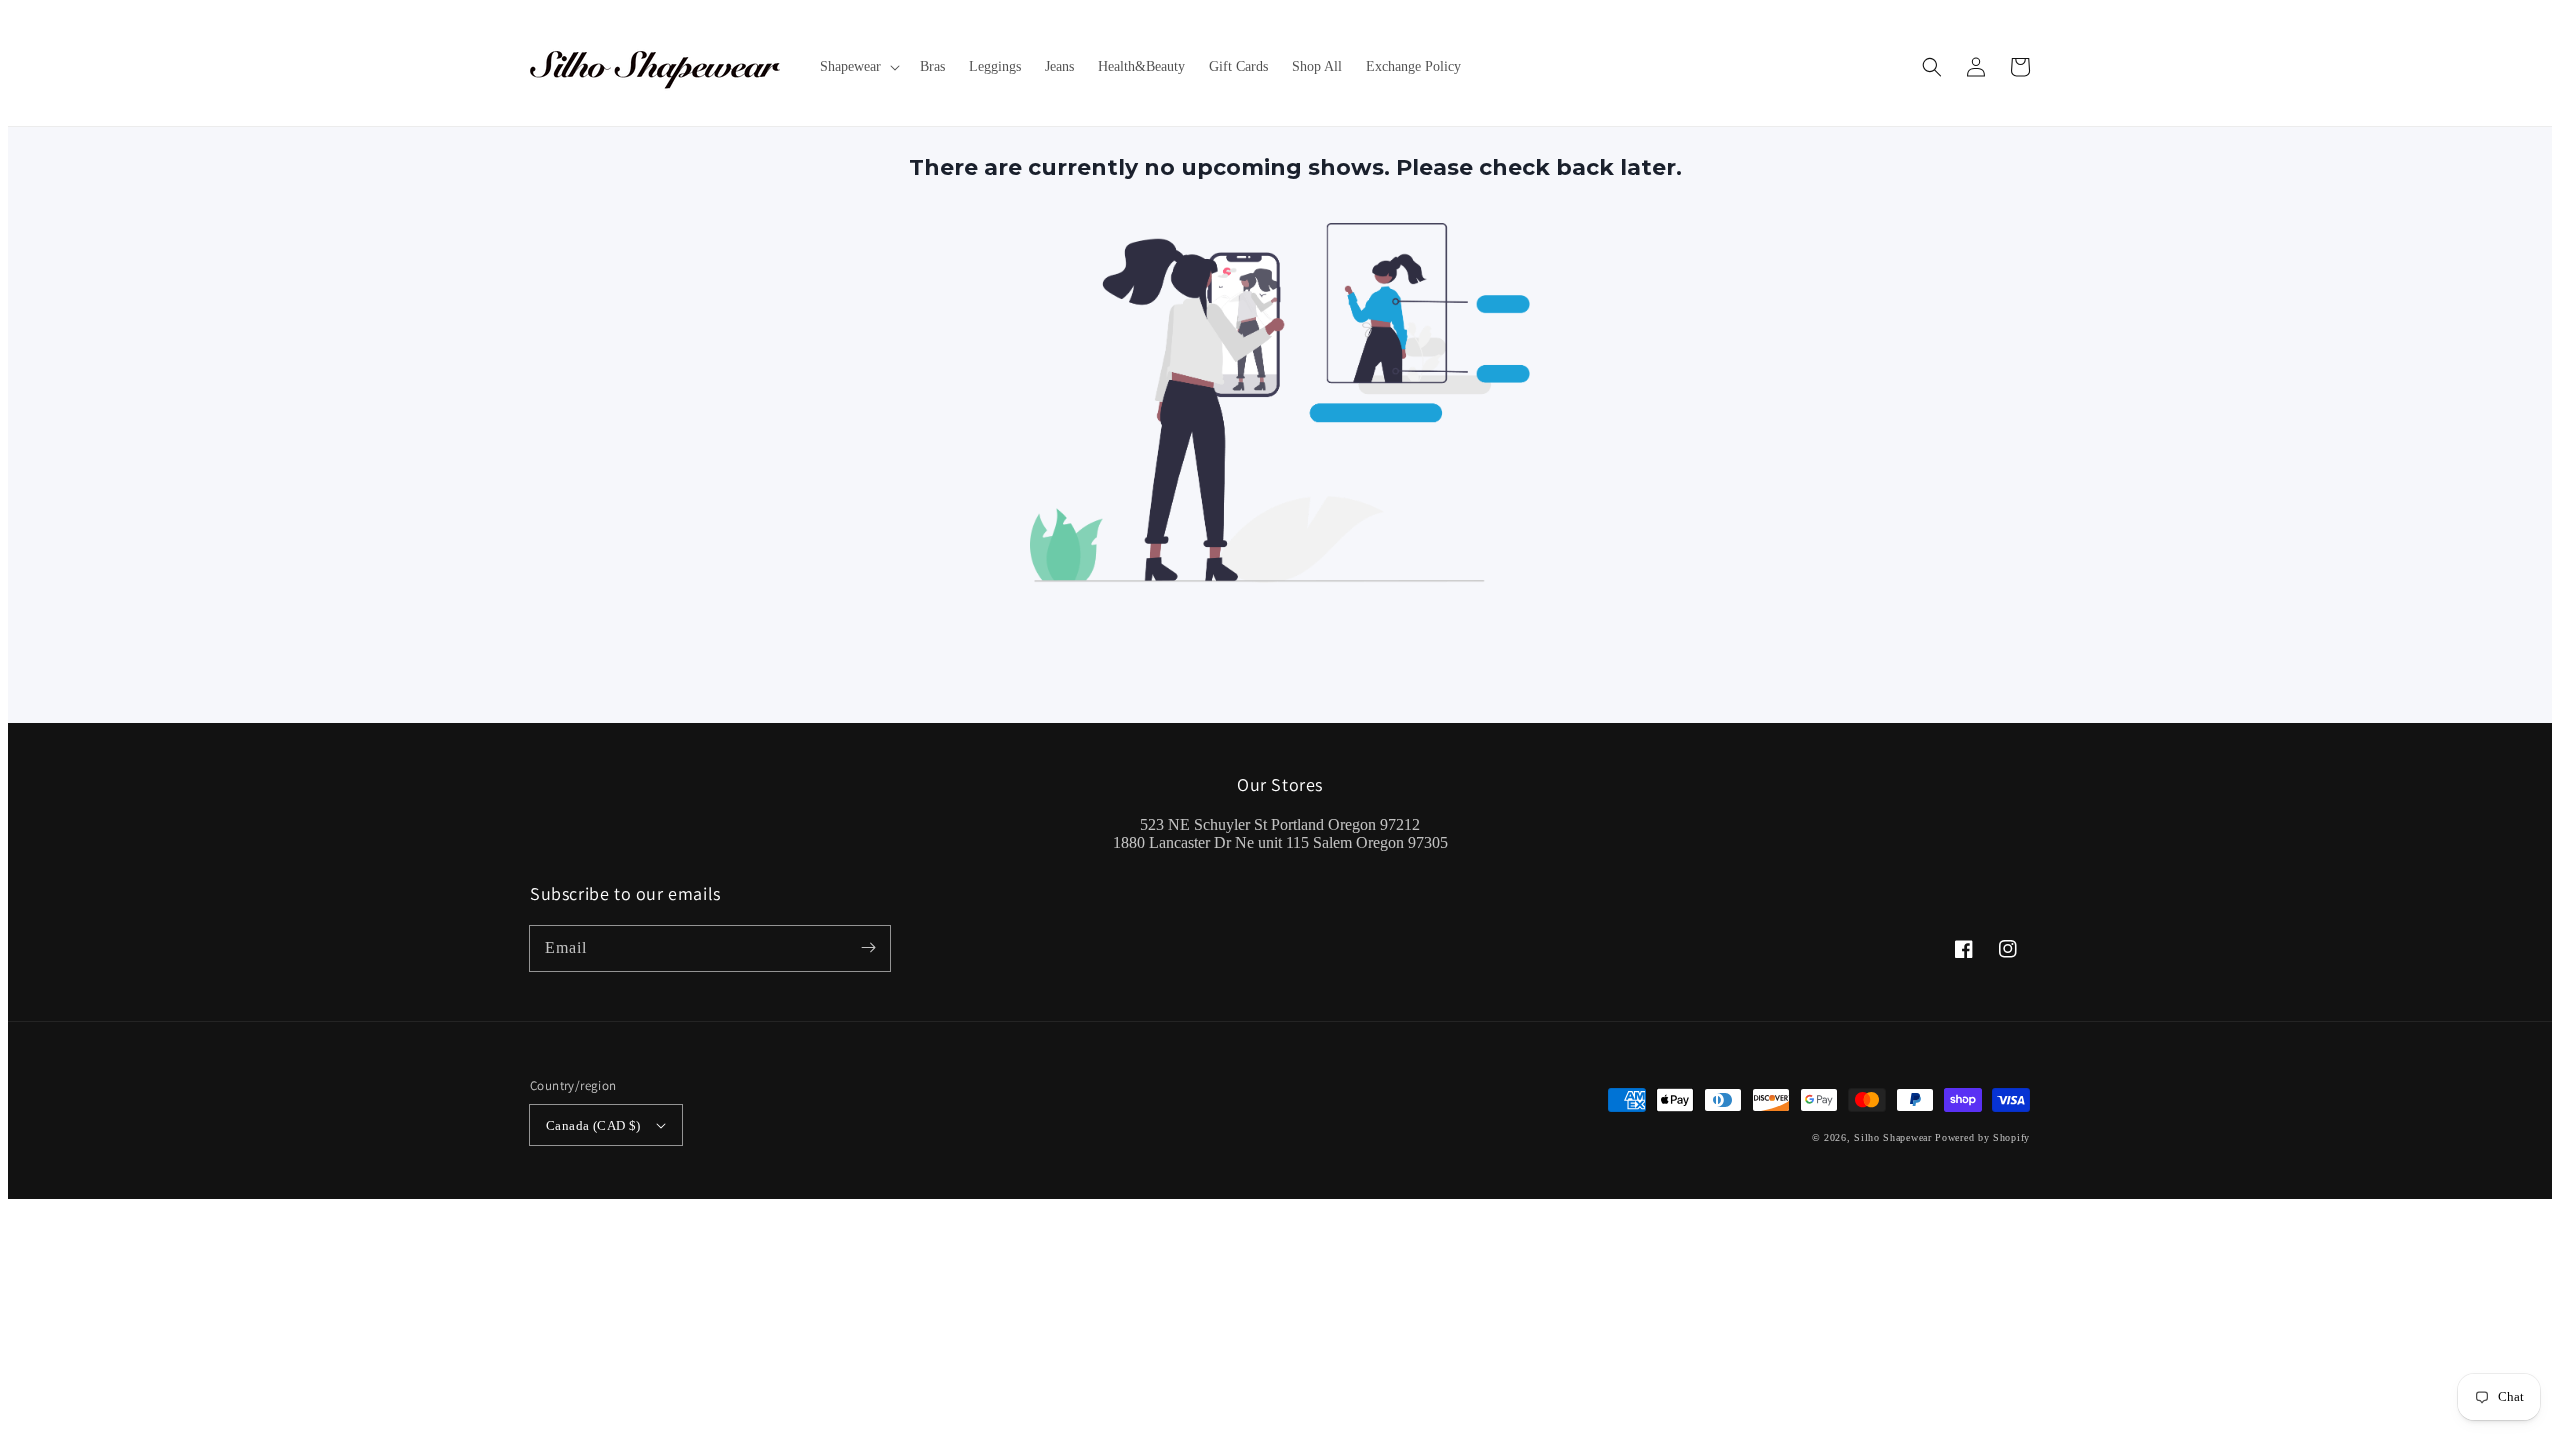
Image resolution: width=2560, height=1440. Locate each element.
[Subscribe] (868, 948)
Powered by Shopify (1982, 1137)
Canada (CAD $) (593, 1125)
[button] (1932, 67)
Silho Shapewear (1893, 1137)
